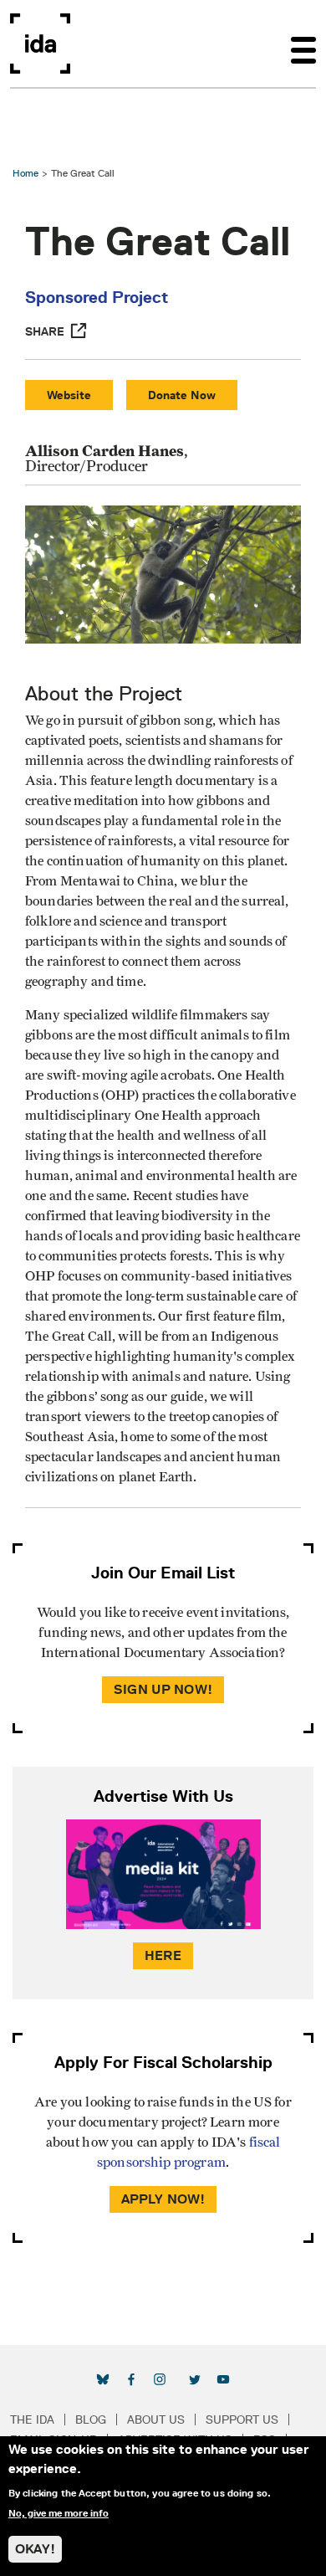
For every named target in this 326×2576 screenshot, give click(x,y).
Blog (91, 2419)
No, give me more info (59, 2513)
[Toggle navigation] (303, 44)
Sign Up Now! (163, 1689)
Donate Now (182, 395)
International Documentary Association (40, 44)
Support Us (242, 2419)
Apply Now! (163, 2199)
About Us (156, 2419)
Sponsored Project (97, 297)
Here (163, 1955)
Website (69, 395)
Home (25, 173)
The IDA (32, 2419)
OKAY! (35, 2549)
